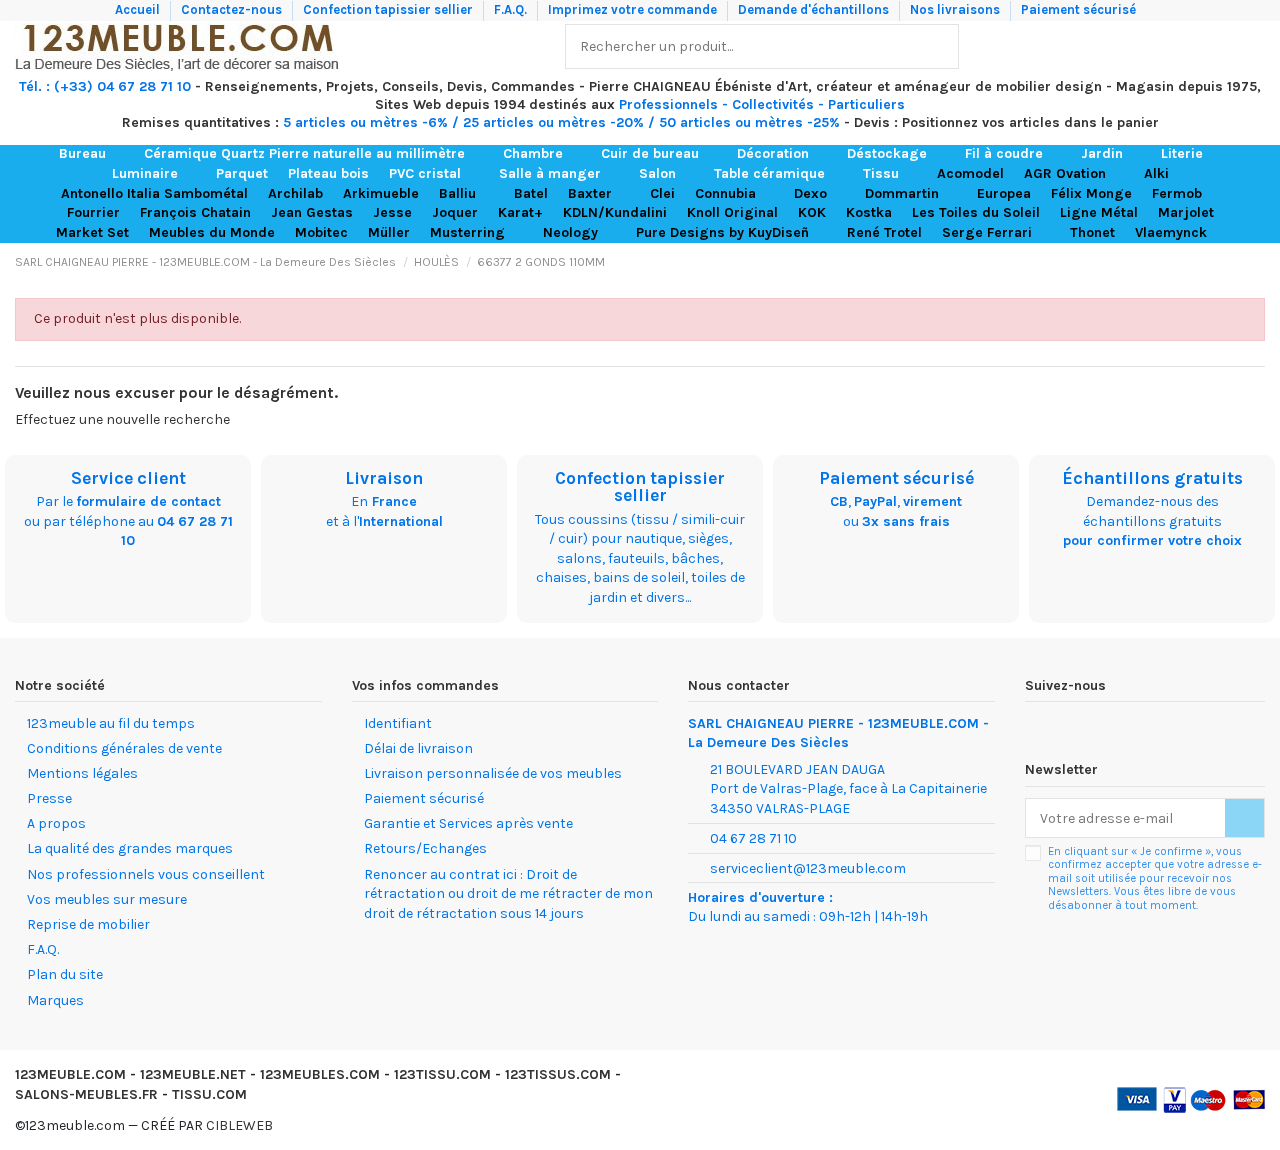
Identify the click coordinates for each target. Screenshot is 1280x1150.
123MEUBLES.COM (320, 1074)
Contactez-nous (233, 9)
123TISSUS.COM (558, 1074)
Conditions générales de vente (124, 748)
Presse (49, 798)
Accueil (139, 9)
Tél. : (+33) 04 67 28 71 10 (105, 86)
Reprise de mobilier (88, 924)
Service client (128, 478)
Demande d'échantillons (815, 9)
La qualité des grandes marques (130, 848)
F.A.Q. (512, 9)
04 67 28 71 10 (753, 838)
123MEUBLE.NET (193, 1074)
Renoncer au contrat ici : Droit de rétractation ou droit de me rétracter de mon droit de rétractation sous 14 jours (508, 894)
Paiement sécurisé (1078, 9)
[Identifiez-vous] (1207, 46)
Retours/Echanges (425, 848)
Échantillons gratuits (1152, 478)
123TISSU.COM (442, 1074)
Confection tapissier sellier (389, 9)
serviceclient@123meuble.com (808, 868)
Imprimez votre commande (634, 9)
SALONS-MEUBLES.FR (86, 1094)
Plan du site (65, 974)
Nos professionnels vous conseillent (146, 874)
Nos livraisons (956, 9)
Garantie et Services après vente (468, 823)
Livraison (384, 478)
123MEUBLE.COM (70, 1074)
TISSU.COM (209, 1094)
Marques (55, 1000)
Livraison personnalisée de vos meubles (493, 773)
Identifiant (398, 723)
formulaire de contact (148, 501)
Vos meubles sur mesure (107, 899)
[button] (91, 154)
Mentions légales (82, 773)
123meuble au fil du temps (111, 723)
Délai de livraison (418, 748)
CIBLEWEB (239, 1125)
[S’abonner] (1244, 818)
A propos (56, 823)
